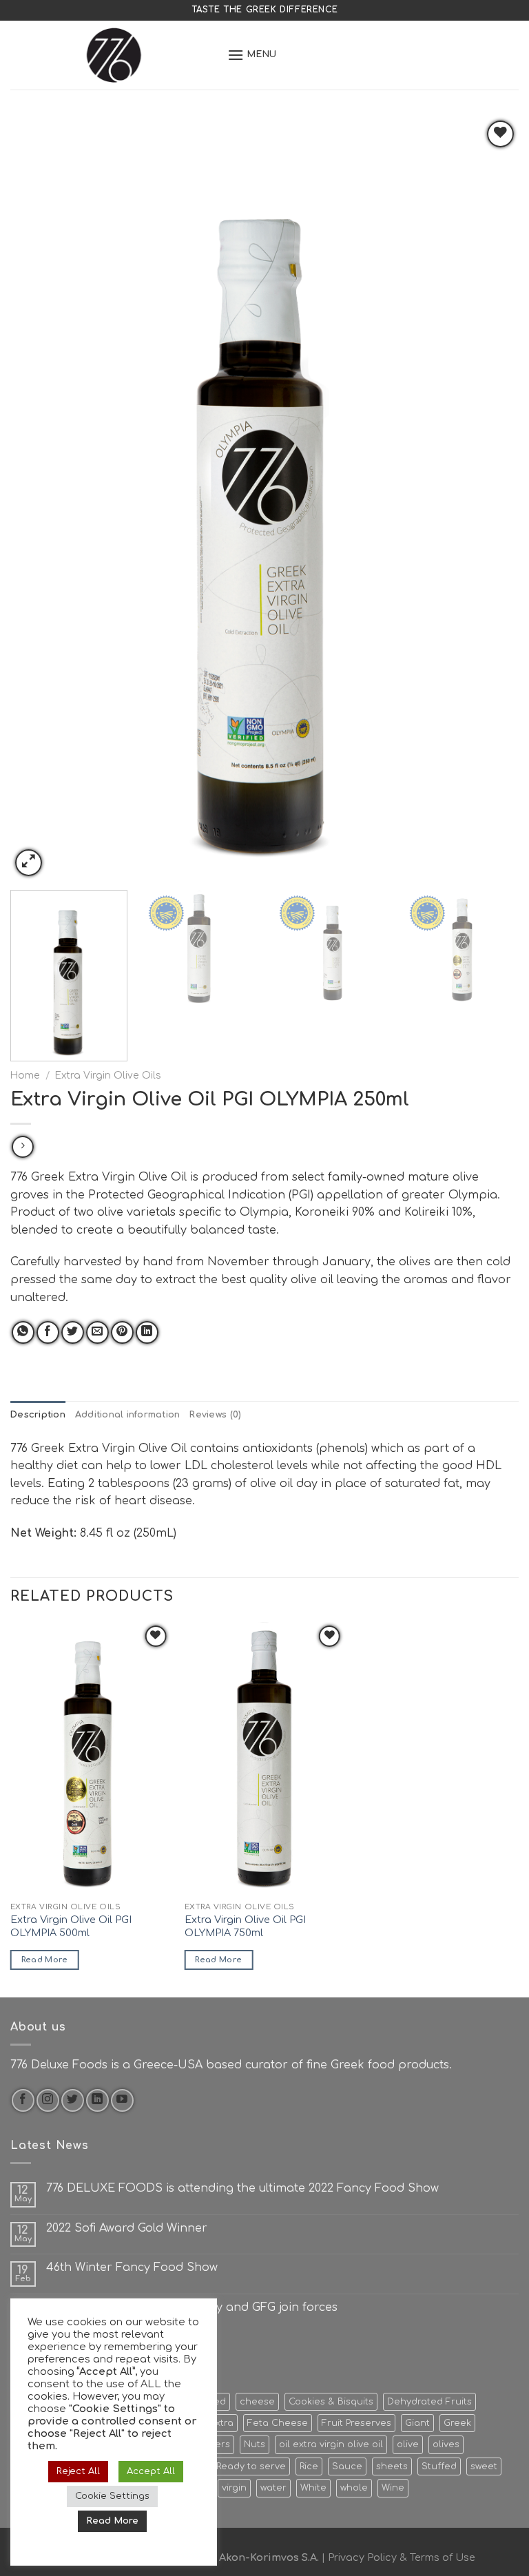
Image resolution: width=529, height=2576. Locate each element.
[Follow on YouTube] (122, 2100)
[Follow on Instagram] (48, 2100)
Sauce (347, 2466)
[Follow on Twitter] (73, 2100)
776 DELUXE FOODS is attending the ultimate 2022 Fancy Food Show (242, 2188)
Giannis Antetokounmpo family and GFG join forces (192, 2307)
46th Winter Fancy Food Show (132, 2267)
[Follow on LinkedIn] (97, 2100)
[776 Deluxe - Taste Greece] (114, 55)
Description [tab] (38, 1415)
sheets (392, 2466)
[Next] (491, 498)
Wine (393, 2488)
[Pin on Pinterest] (122, 1332)
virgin (234, 2488)
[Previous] (38, 498)
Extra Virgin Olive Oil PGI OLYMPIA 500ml (71, 1926)
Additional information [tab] (128, 1415)
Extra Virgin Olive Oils (108, 1076)
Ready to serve (251, 2466)
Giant (417, 2423)
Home (25, 1076)
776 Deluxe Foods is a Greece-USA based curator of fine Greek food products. (231, 2065)
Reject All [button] (78, 2471)
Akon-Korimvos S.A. (269, 2557)
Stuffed (439, 2466)
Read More (112, 2521)
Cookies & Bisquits (331, 2402)
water (273, 2488)
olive (408, 2444)
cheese (257, 2402)
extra (221, 2423)
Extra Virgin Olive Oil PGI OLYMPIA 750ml (245, 1926)
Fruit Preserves (356, 2423)
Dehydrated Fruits (429, 2402)
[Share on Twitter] (73, 1332)
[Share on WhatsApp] (23, 1332)
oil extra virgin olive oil (331, 2444)
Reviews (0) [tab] (215, 1415)
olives (446, 2444)
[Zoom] (29, 863)
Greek (457, 2423)
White (313, 2488)
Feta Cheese (278, 2423)
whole (354, 2488)
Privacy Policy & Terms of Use (402, 2557)
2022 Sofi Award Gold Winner (127, 2228)
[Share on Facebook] (48, 1332)
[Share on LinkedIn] (147, 1332)
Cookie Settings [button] (112, 2496)
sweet (484, 2466)
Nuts (255, 2444)
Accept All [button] (151, 2471)
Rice (309, 2466)
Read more (45, 1960)
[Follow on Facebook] (23, 2100)
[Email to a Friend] (97, 1332)
